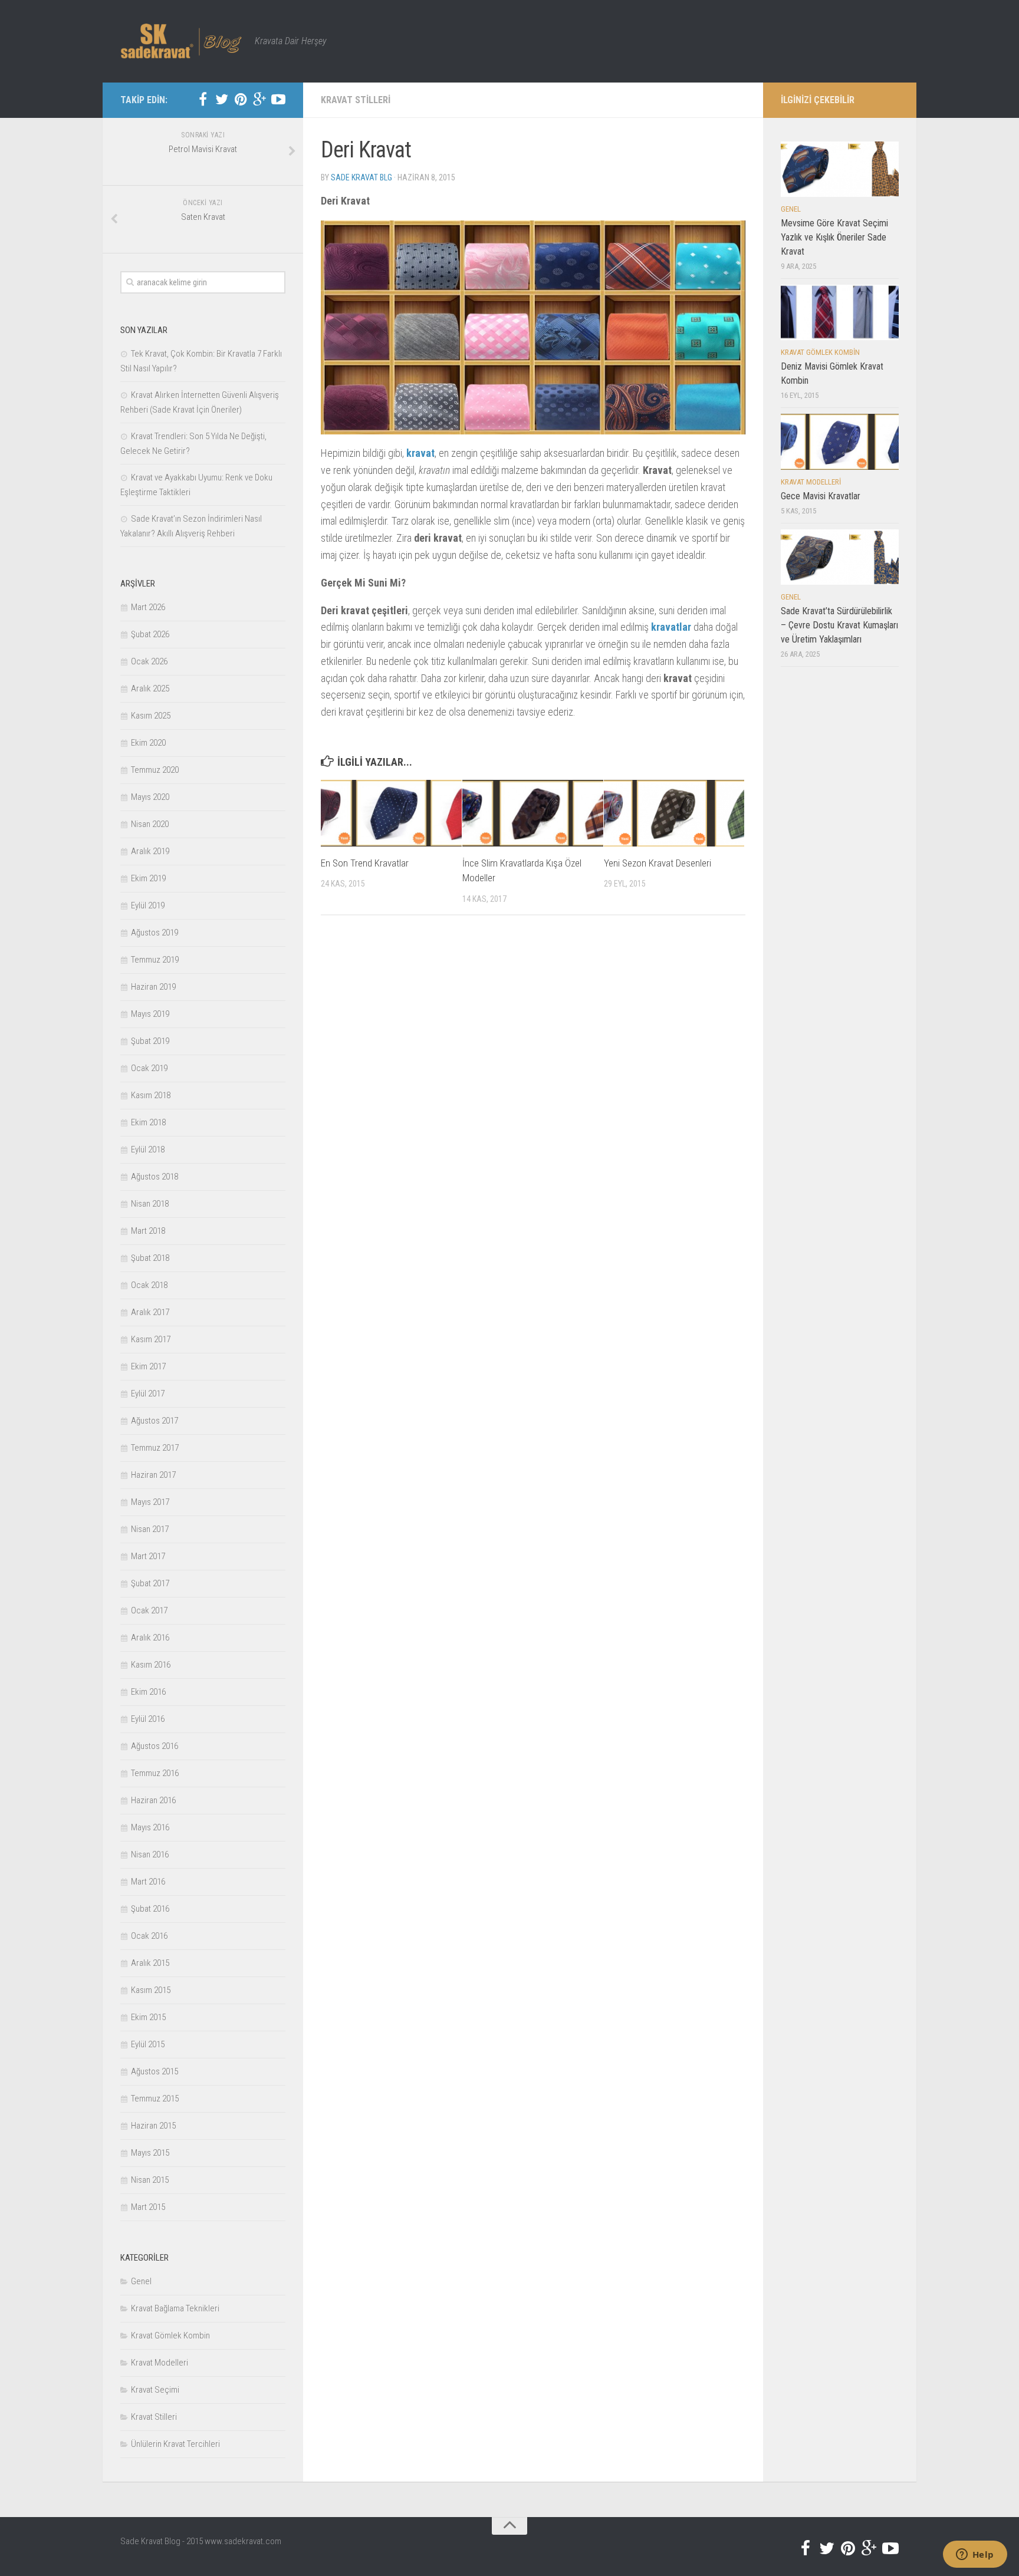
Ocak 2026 (149, 661)
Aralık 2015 (150, 1963)
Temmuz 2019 (155, 960)
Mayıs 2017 (150, 1502)
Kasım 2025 (151, 716)
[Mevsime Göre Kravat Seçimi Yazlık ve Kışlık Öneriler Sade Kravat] (840, 169)
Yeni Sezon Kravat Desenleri (658, 863)
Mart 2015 (148, 2207)
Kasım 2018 (151, 1095)
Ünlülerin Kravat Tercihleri (175, 2444)
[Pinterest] (241, 100)
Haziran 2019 (153, 987)
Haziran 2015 (153, 2126)
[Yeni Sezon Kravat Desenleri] (674, 813)
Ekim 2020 (148, 743)
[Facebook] (203, 100)
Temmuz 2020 (155, 770)
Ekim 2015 (148, 2017)
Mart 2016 (148, 1882)
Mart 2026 (148, 607)
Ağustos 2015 (155, 2071)
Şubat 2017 (150, 1583)
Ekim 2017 (148, 1366)
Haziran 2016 (153, 1800)
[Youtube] (278, 100)
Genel (141, 2281)
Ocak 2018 (149, 1285)
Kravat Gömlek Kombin (170, 2335)
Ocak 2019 (149, 1068)
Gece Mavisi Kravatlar (821, 496)
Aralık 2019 (150, 851)
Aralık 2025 (150, 689)
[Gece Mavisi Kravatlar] (840, 442)
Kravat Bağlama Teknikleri (175, 2308)
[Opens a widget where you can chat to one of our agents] (975, 2555)
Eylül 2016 (148, 1719)
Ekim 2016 (148, 1692)
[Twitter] (222, 100)
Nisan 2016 (150, 1854)
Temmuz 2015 (155, 2099)
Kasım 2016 (151, 1665)
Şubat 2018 (150, 1258)
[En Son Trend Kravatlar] (391, 813)
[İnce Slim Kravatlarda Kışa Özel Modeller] (533, 813)
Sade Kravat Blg (361, 177)
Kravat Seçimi (155, 2390)
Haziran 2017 (153, 1475)
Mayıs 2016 (150, 1827)
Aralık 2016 (150, 1638)
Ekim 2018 (148, 1122)
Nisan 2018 (150, 1204)
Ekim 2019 (148, 878)
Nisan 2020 (150, 824)
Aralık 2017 (150, 1312)
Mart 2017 (148, 1556)
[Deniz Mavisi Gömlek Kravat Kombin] (840, 312)
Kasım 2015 (151, 1990)
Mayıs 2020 (150, 797)
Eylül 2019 (148, 905)
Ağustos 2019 (155, 933)
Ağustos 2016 (155, 1746)
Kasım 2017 (151, 1339)
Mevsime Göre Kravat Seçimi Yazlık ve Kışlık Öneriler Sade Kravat (834, 237)
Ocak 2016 (149, 1936)
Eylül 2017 (148, 1394)
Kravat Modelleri (160, 2363)
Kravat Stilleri (356, 100)
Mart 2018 (148, 1231)
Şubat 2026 (150, 634)
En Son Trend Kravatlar (365, 863)
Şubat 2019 (150, 1041)
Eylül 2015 (148, 2044)
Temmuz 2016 (155, 1773)
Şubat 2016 (150, 1909)
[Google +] (259, 100)
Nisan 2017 (150, 1529)
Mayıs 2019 (150, 1014)
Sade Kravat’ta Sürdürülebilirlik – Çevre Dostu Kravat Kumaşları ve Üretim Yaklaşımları (839, 625)
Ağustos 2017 (155, 1421)
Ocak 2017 (149, 1610)
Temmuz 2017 (155, 1448)
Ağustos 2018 (155, 1177)
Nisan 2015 (150, 2180)
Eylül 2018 (148, 1149)
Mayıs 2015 (150, 2153)
